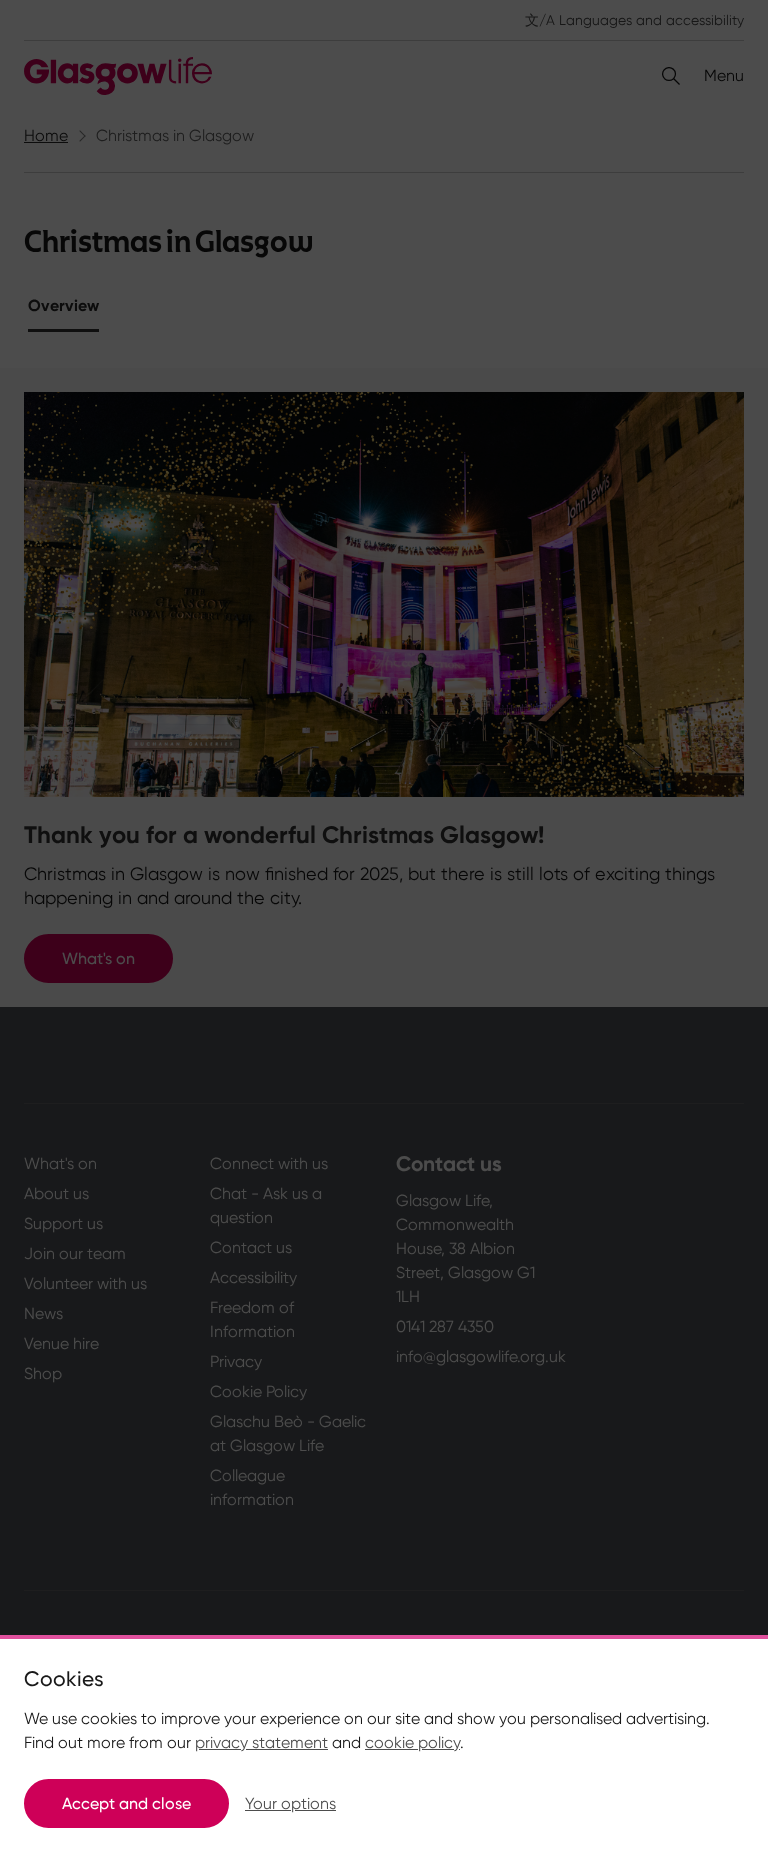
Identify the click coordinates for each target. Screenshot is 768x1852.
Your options (290, 1803)
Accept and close (126, 1803)
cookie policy (412, 1742)
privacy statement (261, 1742)
